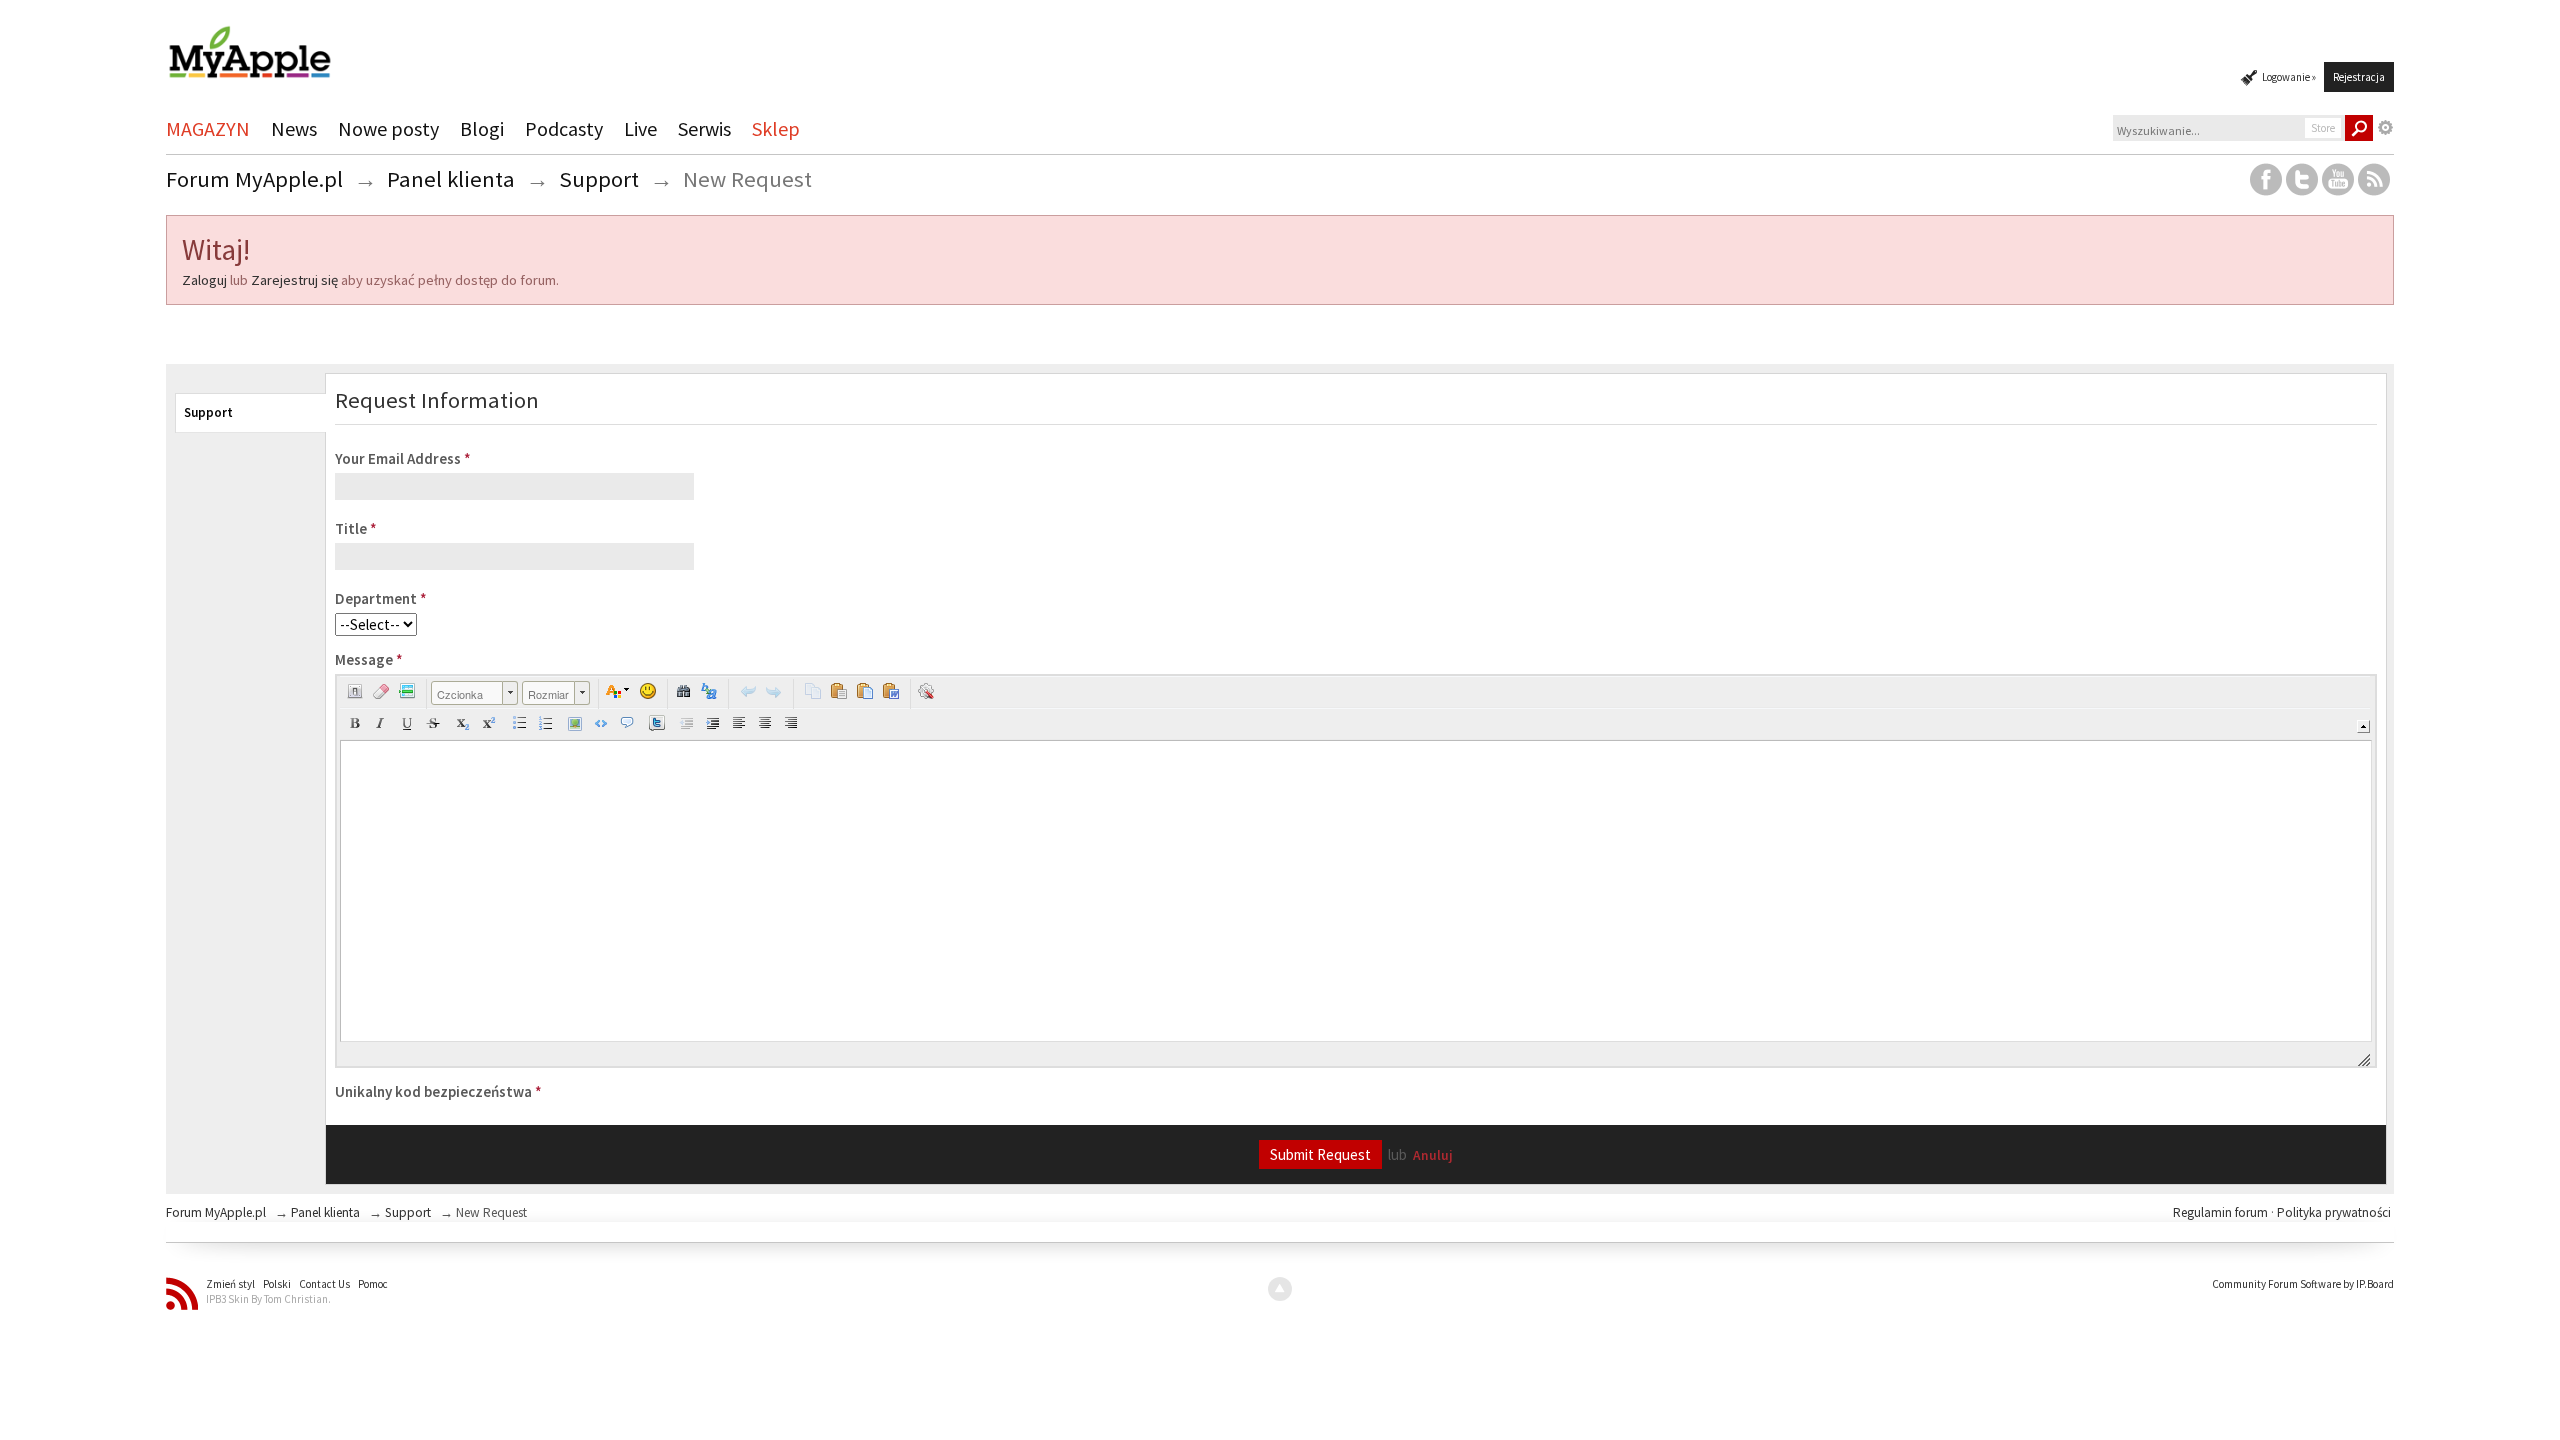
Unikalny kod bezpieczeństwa (438, 1091)
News (294, 128)
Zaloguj (204, 280)
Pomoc (373, 1284)
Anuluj (1433, 1155)
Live (640, 128)
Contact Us (324, 1284)
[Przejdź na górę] (1280, 1289)
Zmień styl (230, 1284)
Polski (277, 1284)
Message (369, 659)
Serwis (704, 128)
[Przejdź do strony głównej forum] (249, 43)
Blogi (482, 128)
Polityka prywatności (2334, 1212)
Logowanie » (2289, 77)
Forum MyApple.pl (216, 1212)
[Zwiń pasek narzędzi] (2363, 726)
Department (381, 598)
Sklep (776, 128)
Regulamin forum (2222, 1212)
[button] (355, 691)
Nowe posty (388, 128)
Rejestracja (2359, 77)
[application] (1355, 871)
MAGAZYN (208, 128)
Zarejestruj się (294, 280)
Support (208, 412)
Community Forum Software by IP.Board (2303, 1284)
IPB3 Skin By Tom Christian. (268, 1299)
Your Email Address (403, 458)
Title (356, 528)
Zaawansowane (2386, 128)
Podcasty (564, 128)
